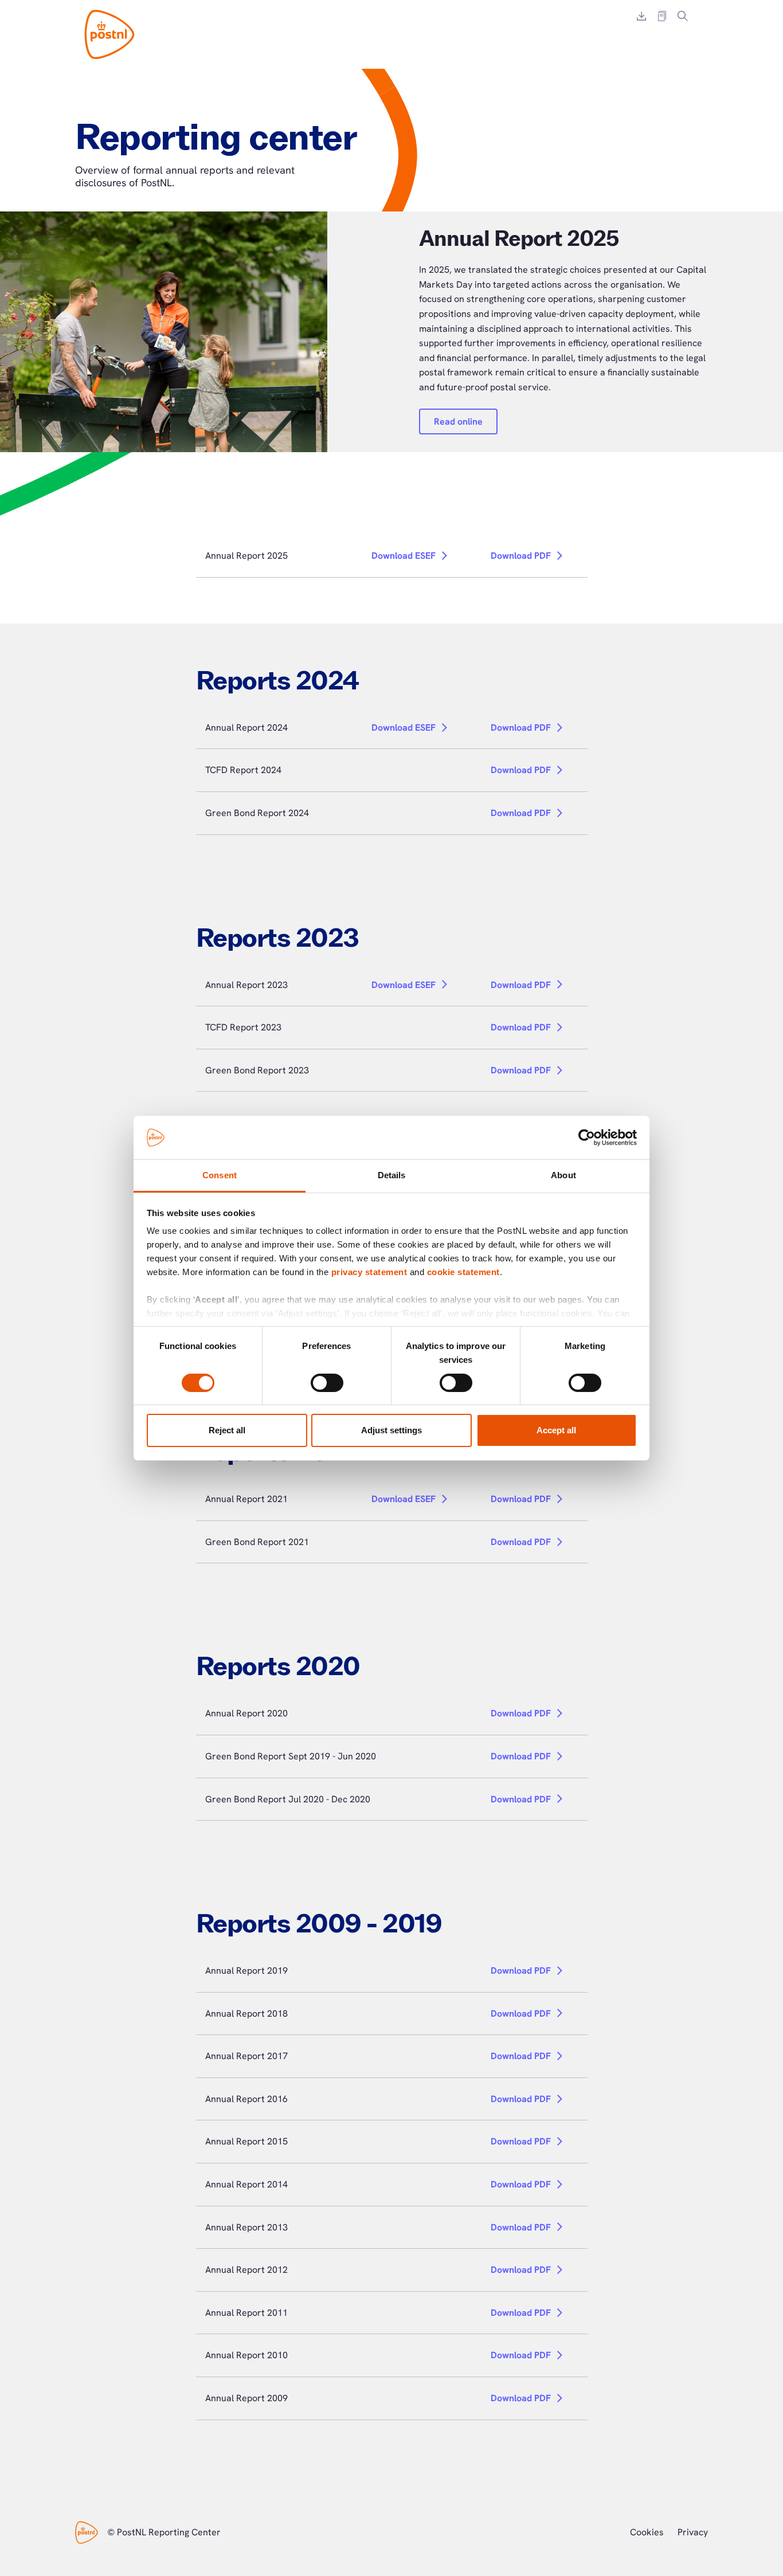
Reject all (227, 1430)
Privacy (693, 2532)
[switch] (327, 1383)
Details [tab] (392, 1175)
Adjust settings (391, 1430)
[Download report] (641, 16)
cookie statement (463, 1272)
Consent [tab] (220, 1175)
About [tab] (563, 1175)
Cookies (647, 2532)
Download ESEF (404, 556)
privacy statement (369, 1272)
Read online (458, 422)
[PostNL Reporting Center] (109, 34)
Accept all (556, 1430)
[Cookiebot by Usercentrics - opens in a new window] (587, 1138)
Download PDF (521, 556)
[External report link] (662, 16)
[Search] (683, 16)
